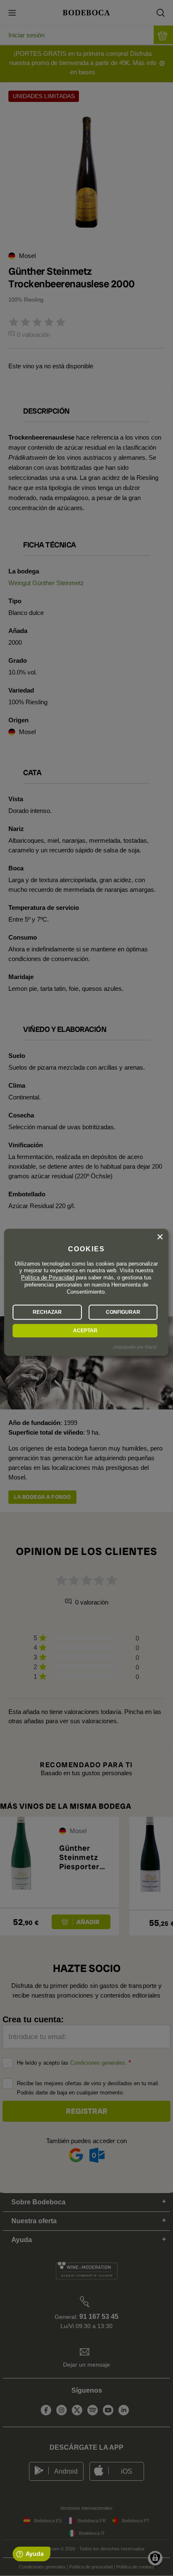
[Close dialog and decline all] (160, 1237)
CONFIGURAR (123, 1312)
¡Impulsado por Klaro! (135, 1347)
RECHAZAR (47, 1312)
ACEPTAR (85, 1331)
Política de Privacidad (48, 1278)
